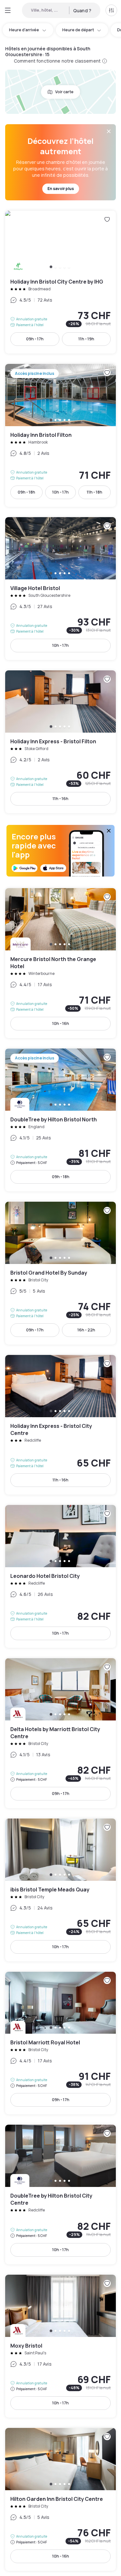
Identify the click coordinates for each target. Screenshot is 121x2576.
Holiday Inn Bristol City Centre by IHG (60, 282)
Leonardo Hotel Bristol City (60, 1576)
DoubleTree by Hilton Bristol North (60, 1120)
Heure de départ (78, 30)
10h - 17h (60, 492)
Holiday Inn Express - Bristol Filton (60, 742)
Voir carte (64, 92)
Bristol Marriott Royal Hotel (60, 2043)
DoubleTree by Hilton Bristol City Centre (60, 2195)
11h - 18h (95, 492)
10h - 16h (61, 1023)
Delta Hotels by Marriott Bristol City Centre (60, 1733)
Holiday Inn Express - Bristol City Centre (60, 1425)
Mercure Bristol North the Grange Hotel (60, 963)
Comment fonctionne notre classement (57, 61)
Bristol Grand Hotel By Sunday (60, 1273)
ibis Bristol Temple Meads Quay (60, 1890)
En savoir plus (61, 189)
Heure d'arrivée (24, 30)
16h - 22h (86, 1330)
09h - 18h (26, 492)
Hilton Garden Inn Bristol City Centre (60, 2499)
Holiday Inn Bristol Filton (60, 435)
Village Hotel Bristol (60, 589)
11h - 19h (86, 339)
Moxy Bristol (60, 2346)
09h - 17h (35, 339)
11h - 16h (60, 799)
